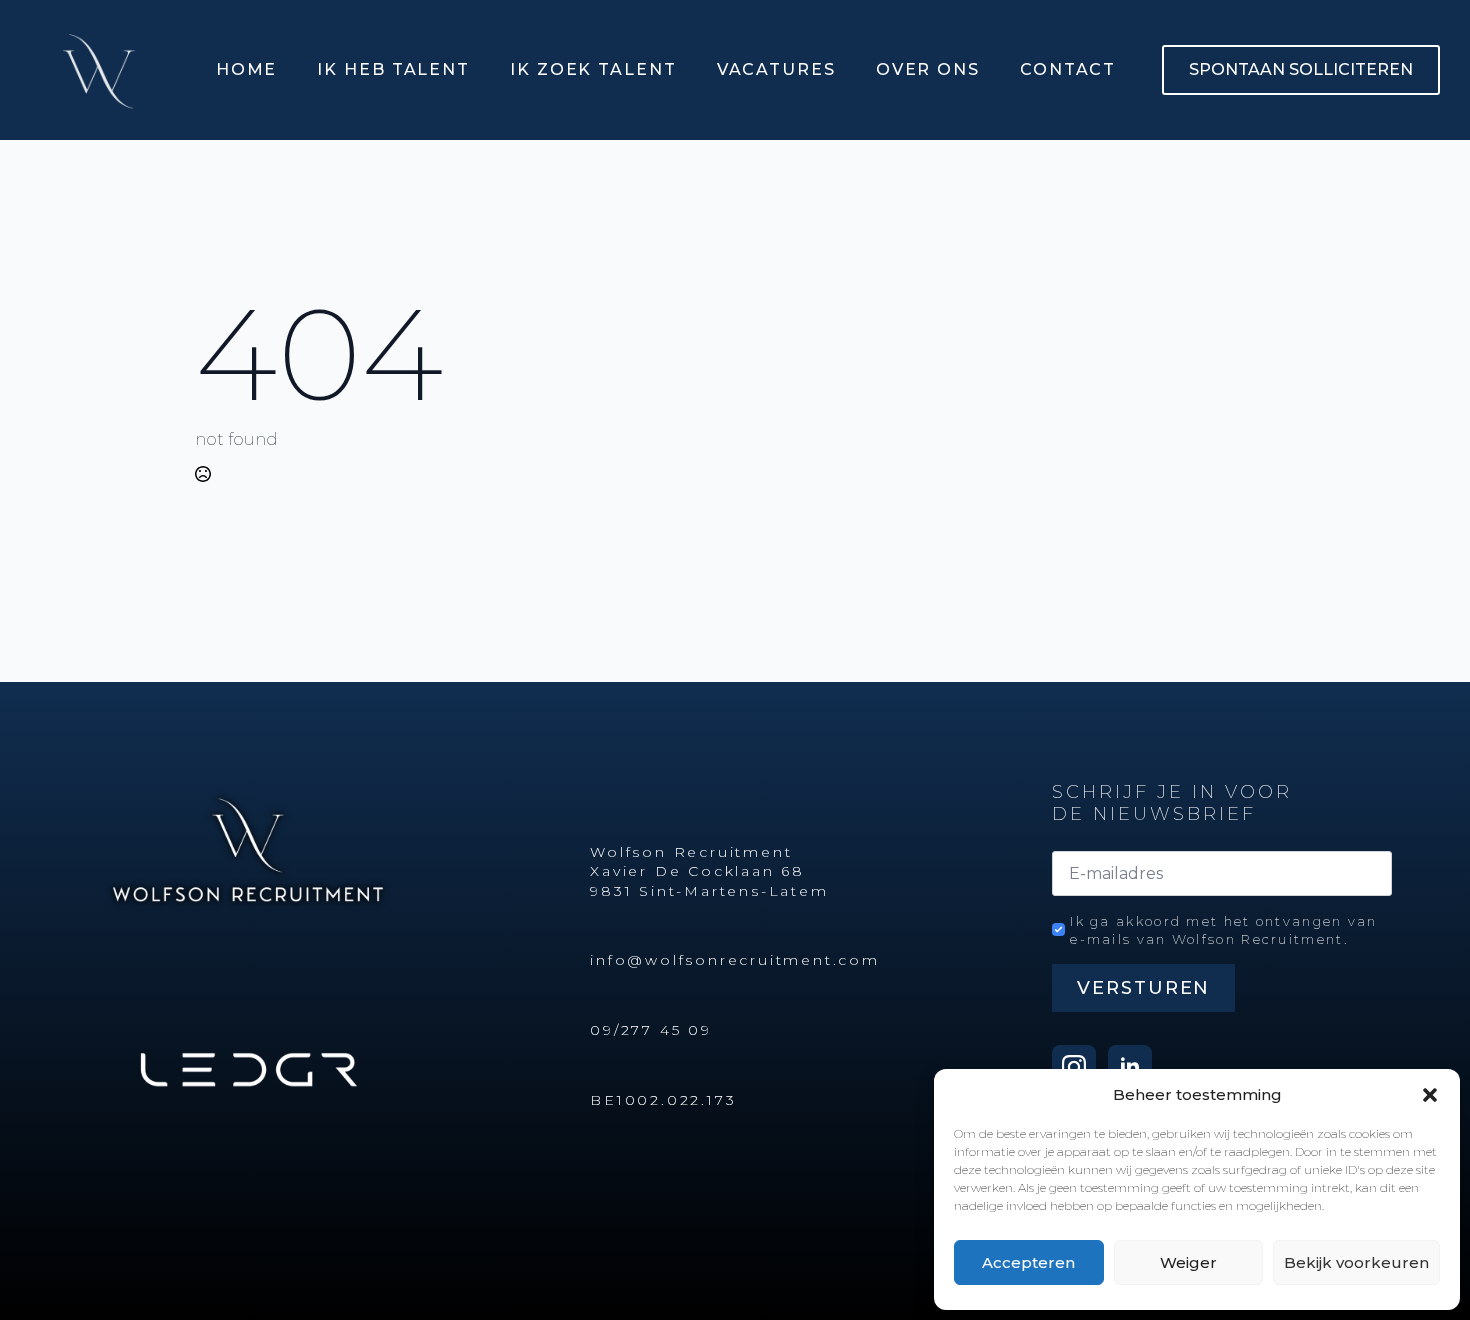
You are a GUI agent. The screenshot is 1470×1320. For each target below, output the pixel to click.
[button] (1430, 1095)
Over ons (928, 69)
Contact (1068, 69)
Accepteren (1028, 1262)
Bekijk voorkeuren (1356, 1262)
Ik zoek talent (593, 69)
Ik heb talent (393, 69)
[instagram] (1074, 1067)
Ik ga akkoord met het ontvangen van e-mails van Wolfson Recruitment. (1224, 930)
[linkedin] (1130, 1067)
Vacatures (776, 69)
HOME (247, 69)
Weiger (1188, 1262)
